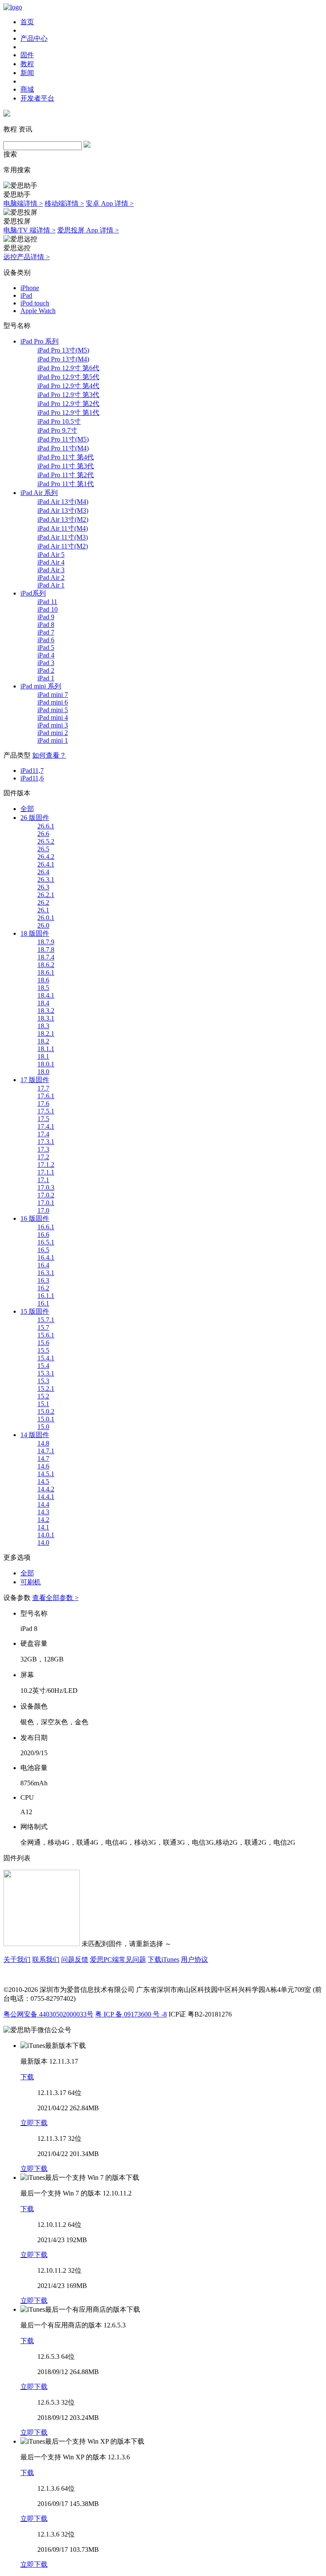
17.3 (43, 1149)
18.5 (43, 988)
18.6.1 (46, 972)
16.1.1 (46, 1296)
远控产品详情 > (27, 257)
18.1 (43, 1056)
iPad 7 (46, 632)
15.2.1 (46, 1389)
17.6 (43, 1103)
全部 (27, 809)
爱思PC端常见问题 (118, 1959)
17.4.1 (46, 1126)
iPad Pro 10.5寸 (59, 421)
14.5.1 (46, 1474)
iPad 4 (46, 655)
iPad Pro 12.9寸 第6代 (68, 368)
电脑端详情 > (23, 203)
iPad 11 (47, 602)
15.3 (43, 1381)
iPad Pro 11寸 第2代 (66, 475)
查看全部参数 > (55, 1598)
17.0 (43, 1210)
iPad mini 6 (53, 702)
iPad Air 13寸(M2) (63, 519)
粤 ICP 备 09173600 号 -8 (131, 2014)
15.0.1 (46, 1419)
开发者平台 (37, 98)
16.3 (43, 1280)
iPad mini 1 (53, 740)
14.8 (43, 1443)
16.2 (43, 1288)
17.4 (43, 1134)
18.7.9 (46, 942)
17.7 (43, 1088)
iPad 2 (46, 670)
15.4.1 (46, 1358)
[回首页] (13, 7)
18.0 (43, 1072)
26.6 (43, 834)
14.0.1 (46, 1535)
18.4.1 (46, 995)
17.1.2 (46, 1165)
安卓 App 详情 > (110, 203)
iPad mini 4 (53, 717)
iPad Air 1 (51, 585)
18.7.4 (46, 957)
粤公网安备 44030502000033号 (48, 2014)
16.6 (43, 1235)
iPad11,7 (32, 771)
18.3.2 (46, 1011)
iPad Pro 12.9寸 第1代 (68, 413)
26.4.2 (46, 857)
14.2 (43, 1520)
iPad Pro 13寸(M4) (63, 359)
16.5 (43, 1250)
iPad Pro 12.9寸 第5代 (68, 377)
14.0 (43, 1543)
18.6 (43, 980)
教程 (27, 64)
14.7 (43, 1459)
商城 (27, 89)
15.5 (43, 1350)
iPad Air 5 (51, 555)
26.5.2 (46, 841)
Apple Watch (38, 311)
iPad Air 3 (51, 570)
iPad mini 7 (53, 695)
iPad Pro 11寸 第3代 (66, 466)
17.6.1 (46, 1096)
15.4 (43, 1366)
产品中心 (34, 38)
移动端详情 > (64, 203)
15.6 (43, 1343)
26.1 (43, 910)
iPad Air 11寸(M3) (63, 537)
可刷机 (31, 1582)
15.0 (43, 1427)
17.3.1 (46, 1142)
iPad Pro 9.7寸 (57, 430)
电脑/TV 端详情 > (30, 230)
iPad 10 (48, 609)
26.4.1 (46, 864)
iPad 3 (46, 663)
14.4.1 (46, 1497)
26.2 (43, 902)
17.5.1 (46, 1111)
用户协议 (194, 1959)
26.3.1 (46, 880)
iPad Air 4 (51, 562)
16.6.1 (46, 1227)
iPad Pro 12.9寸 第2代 (68, 404)
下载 (27, 2077)
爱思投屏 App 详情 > (88, 230)
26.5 (43, 849)
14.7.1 (46, 1451)
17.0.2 (46, 1195)
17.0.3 (46, 1187)
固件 (27, 55)
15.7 (43, 1327)
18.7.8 (46, 950)
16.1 (43, 1303)
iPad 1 (46, 678)
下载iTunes (163, 1959)
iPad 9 (46, 617)
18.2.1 (46, 1033)
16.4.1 (46, 1257)
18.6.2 (46, 965)
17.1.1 (46, 1172)
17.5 (43, 1119)
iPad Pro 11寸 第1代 (66, 484)
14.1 (43, 1527)
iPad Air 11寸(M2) (63, 546)
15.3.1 (46, 1373)
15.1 (43, 1404)
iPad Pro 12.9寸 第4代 (68, 386)
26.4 (43, 872)
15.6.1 (46, 1335)
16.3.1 (46, 1273)
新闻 (27, 73)
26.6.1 (46, 826)
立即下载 (34, 2123)
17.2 (43, 1157)
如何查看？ (49, 755)
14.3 (43, 1512)
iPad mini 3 (53, 725)
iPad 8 (46, 625)
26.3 (43, 887)
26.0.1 (46, 918)
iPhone (30, 288)
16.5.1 (46, 1242)
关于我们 (17, 1959)
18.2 (43, 1041)
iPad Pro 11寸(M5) (63, 439)
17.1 (43, 1180)
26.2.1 (46, 895)
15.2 (43, 1396)
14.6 (43, 1466)
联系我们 (46, 1959)
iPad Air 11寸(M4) (63, 528)
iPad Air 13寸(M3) (63, 510)
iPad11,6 (32, 778)
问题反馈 (75, 1959)
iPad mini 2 (53, 733)
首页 (27, 22)
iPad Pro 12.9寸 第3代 (68, 395)
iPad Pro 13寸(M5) (63, 350)
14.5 (43, 1481)
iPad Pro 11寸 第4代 (66, 457)
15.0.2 (46, 1411)
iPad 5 (46, 647)
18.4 (43, 1003)
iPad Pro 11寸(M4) (63, 448)
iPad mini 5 (53, 710)
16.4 (43, 1265)
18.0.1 (46, 1064)
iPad (26, 295)
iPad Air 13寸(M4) (63, 502)
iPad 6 (46, 640)
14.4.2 (46, 1489)
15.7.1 (46, 1320)
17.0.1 (46, 1203)
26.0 (43, 925)
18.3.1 (46, 1018)
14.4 (43, 1504)
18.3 (43, 1026)
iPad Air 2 (51, 578)
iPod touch (35, 303)
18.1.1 (46, 1049)
